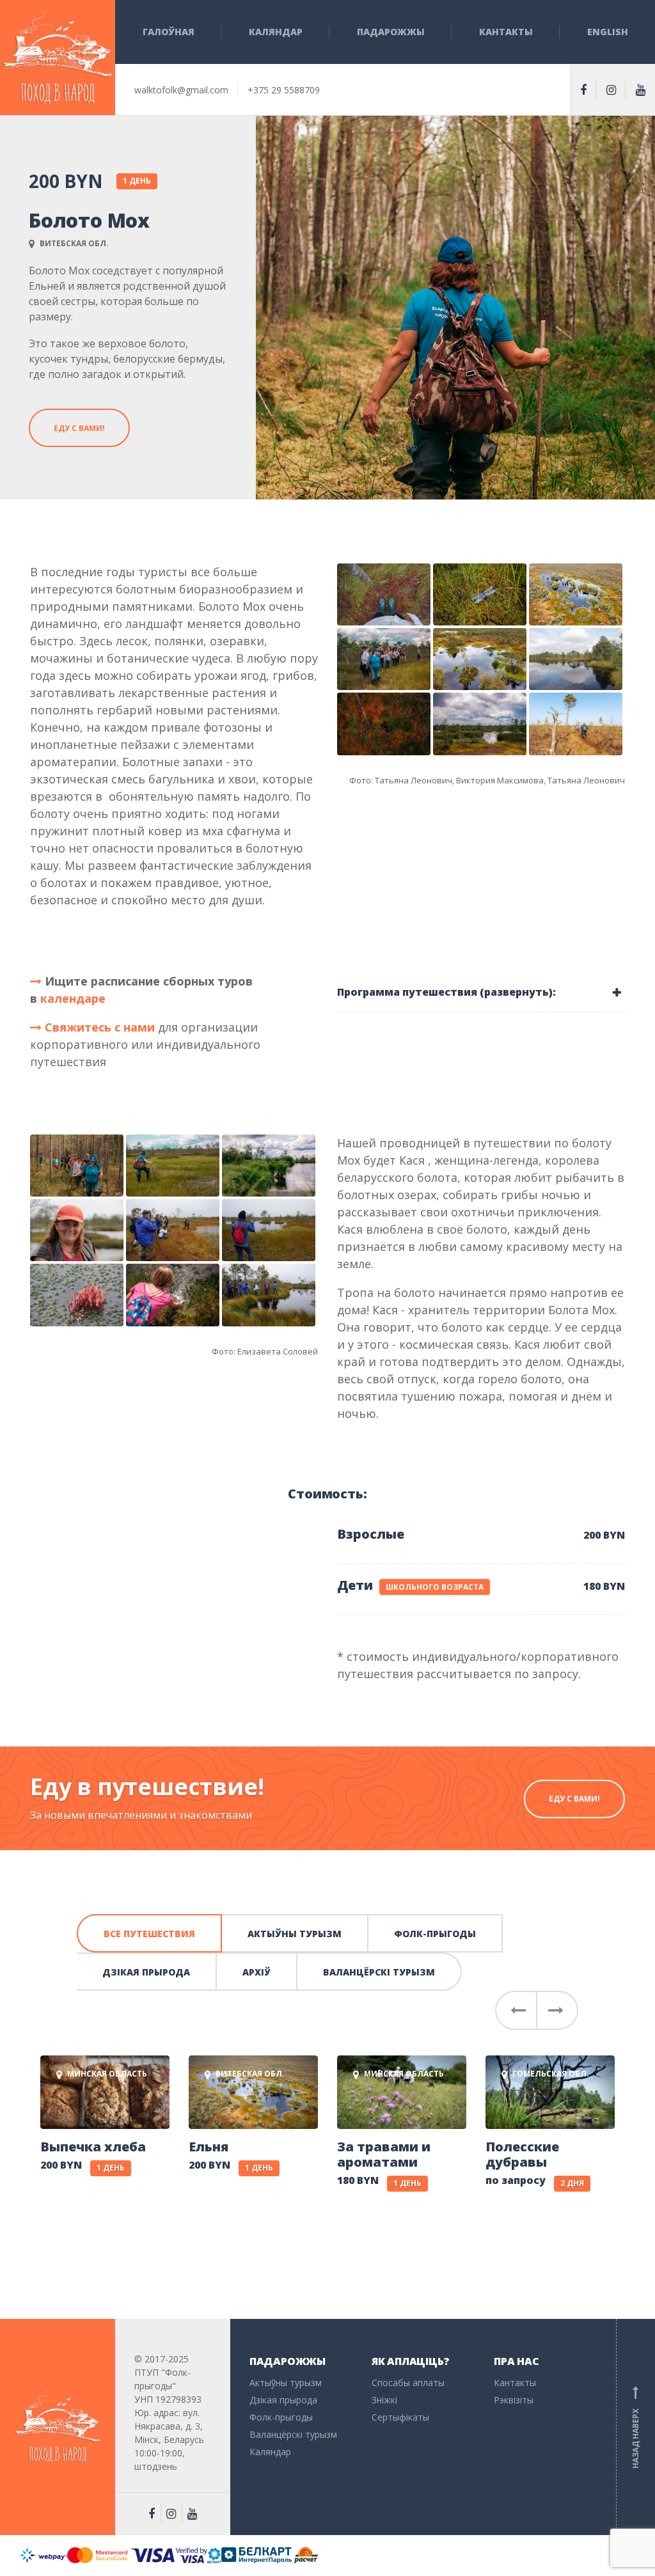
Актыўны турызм (295, 1934)
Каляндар (276, 32)
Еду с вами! (79, 428)
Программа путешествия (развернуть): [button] (446, 992)
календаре (73, 998)
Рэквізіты (514, 2400)
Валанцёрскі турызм (379, 1972)
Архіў (256, 1972)
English (608, 32)
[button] (516, 2010)
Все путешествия (149, 1934)
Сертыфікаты (400, 2417)
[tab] (481, 992)
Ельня (209, 2147)
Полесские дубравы (522, 2155)
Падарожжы (391, 32)
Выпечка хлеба (93, 2147)
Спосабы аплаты (408, 2383)
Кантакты (506, 32)
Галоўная (169, 32)
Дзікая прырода (146, 1972)
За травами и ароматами (384, 2155)
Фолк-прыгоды (435, 1934)
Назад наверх (635, 2427)
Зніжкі (384, 2400)
